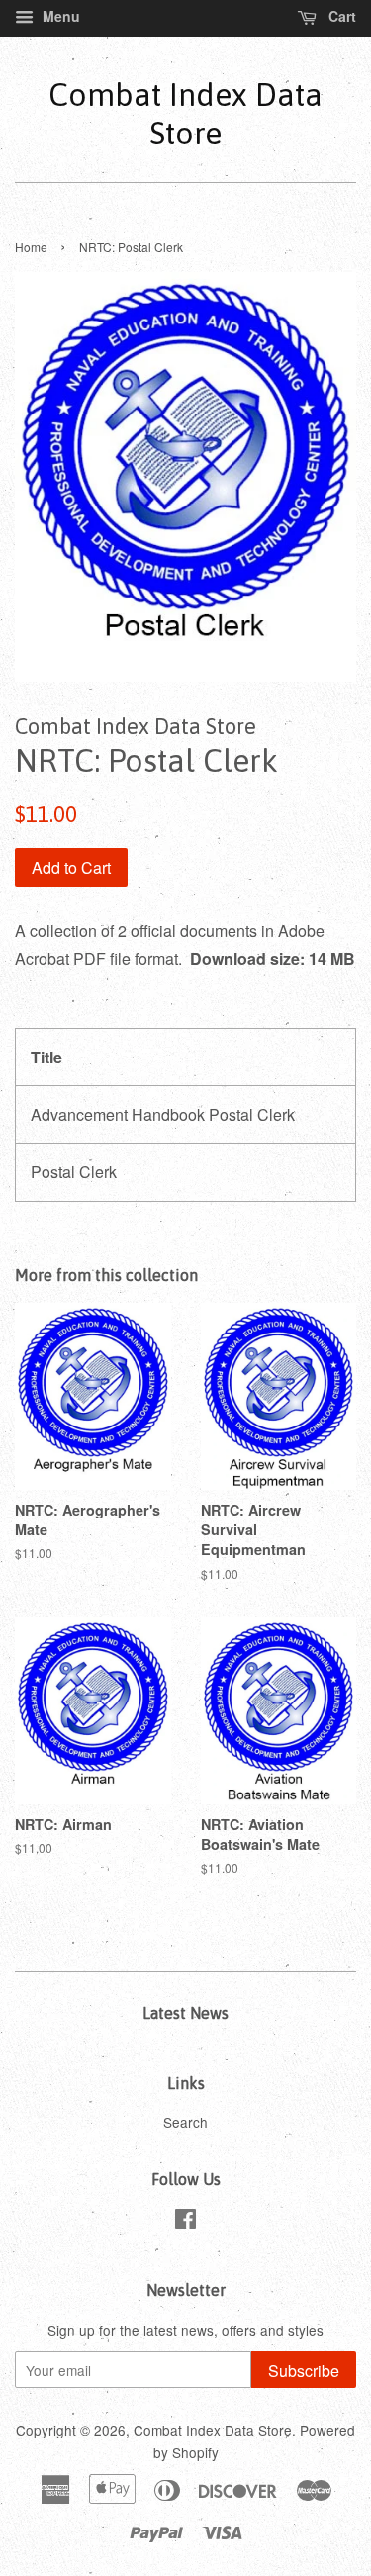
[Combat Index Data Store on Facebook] (185, 2222)
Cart (340, 16)
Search (185, 2122)
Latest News (185, 2013)
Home (31, 247)
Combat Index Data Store (185, 113)
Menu (59, 16)
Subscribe (304, 2371)
